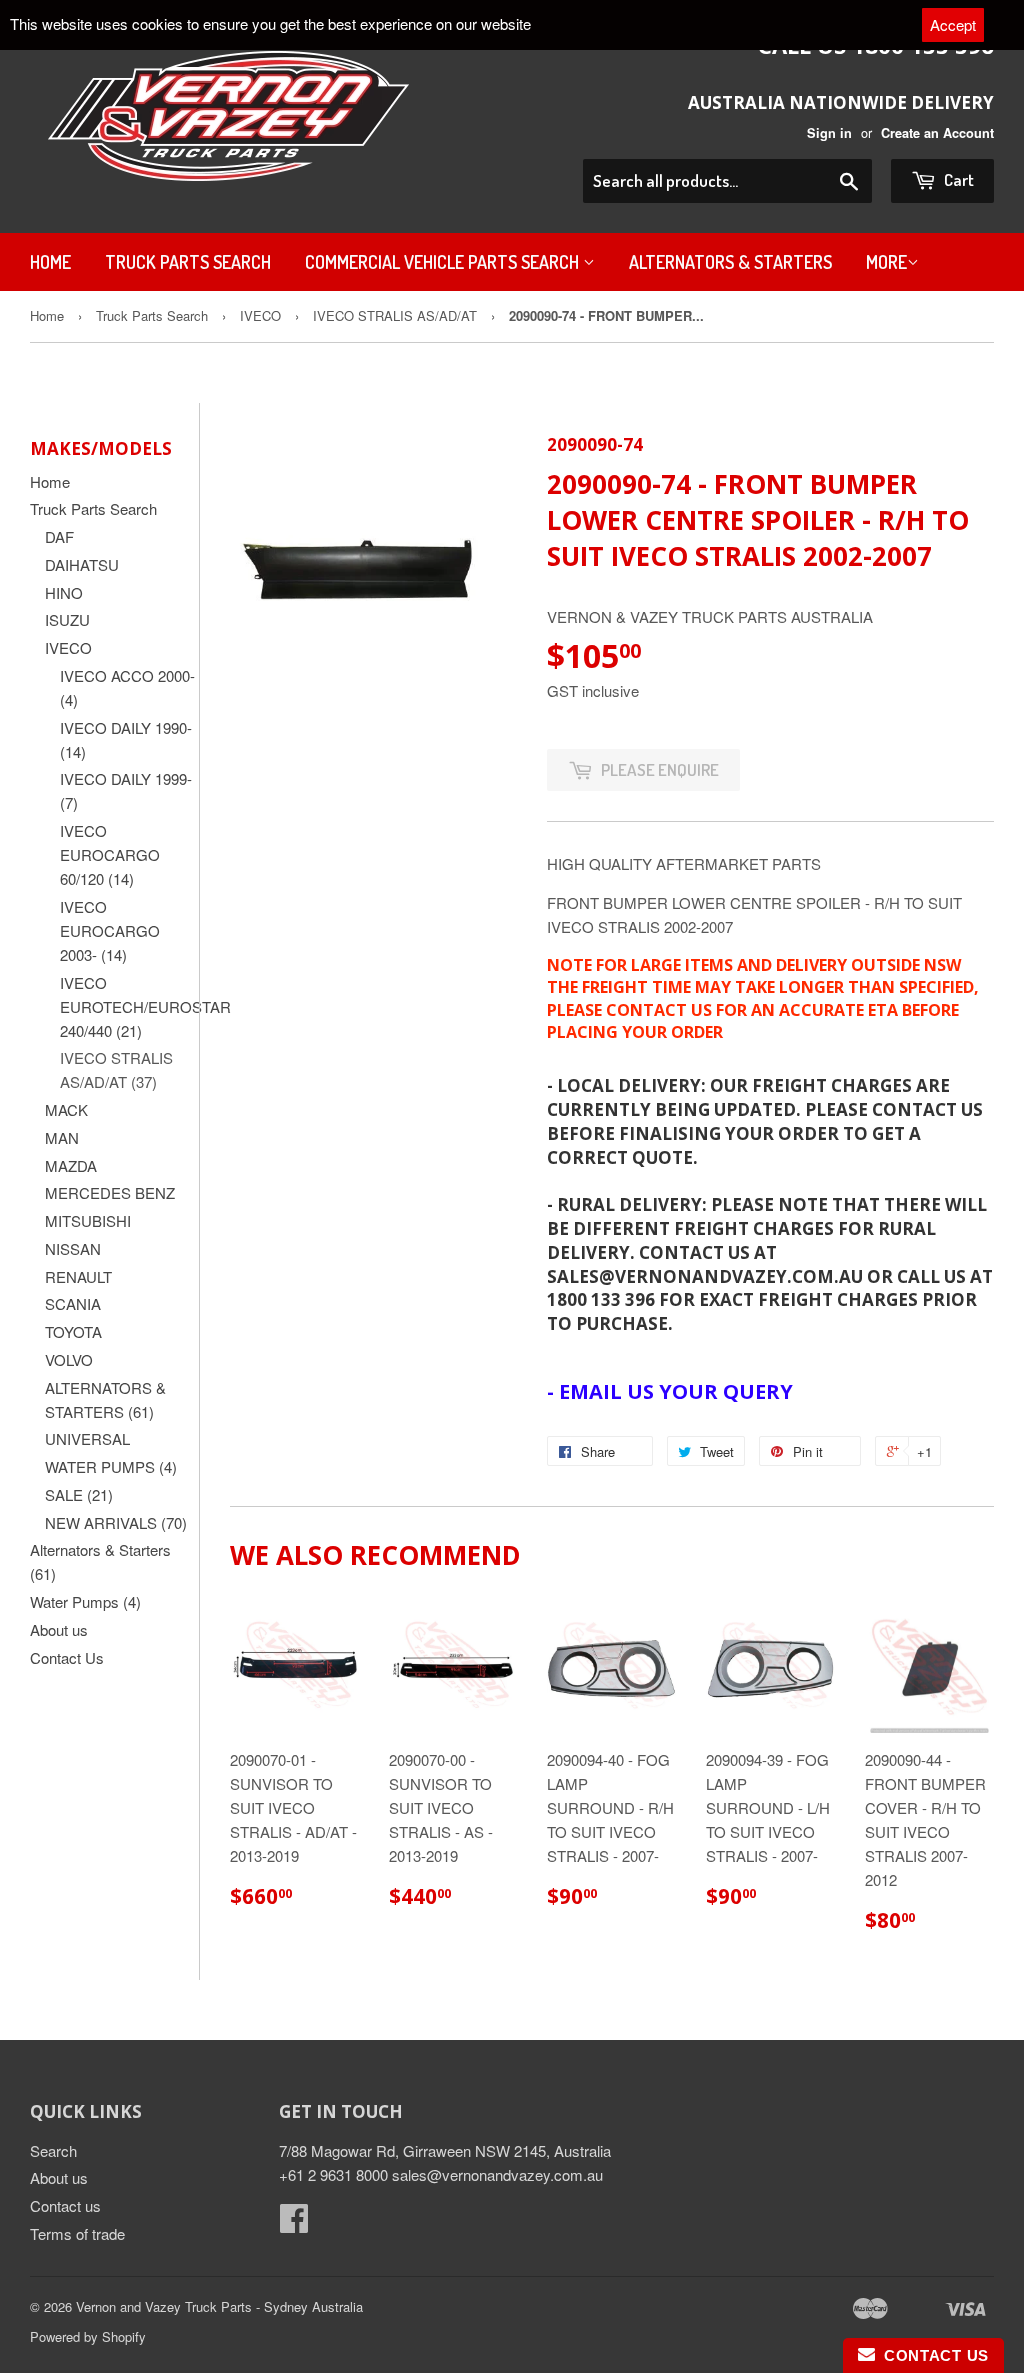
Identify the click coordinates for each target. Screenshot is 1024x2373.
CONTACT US (932, 2355)
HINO (64, 592)
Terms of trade (77, 2233)
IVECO (260, 315)
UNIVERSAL (87, 1438)
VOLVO (69, 1359)
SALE (79, 1494)
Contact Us (67, 1657)
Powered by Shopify (88, 2336)
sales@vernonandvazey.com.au (497, 2174)
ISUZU (67, 619)
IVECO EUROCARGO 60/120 (110, 854)
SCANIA (73, 1303)
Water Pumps (85, 1601)
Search (53, 2150)
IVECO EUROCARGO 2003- (110, 930)
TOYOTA (73, 1331)
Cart (957, 179)
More (886, 262)
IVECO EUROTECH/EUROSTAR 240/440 (145, 1006)
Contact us (65, 2205)
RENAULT (78, 1276)
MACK (66, 1109)
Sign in (829, 133)
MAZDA (71, 1165)
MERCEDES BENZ (110, 1192)
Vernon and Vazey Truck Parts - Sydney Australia (219, 2306)
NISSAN (73, 1248)
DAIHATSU (82, 564)
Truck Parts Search (188, 262)
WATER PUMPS (111, 1466)
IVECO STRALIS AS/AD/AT (395, 315)
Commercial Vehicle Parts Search (444, 262)
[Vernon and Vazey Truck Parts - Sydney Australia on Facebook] (294, 2223)
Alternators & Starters (730, 262)
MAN (62, 1137)
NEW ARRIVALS (116, 1522)
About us (59, 1629)
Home (50, 262)
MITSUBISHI (88, 1220)
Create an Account (937, 133)
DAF (59, 536)
